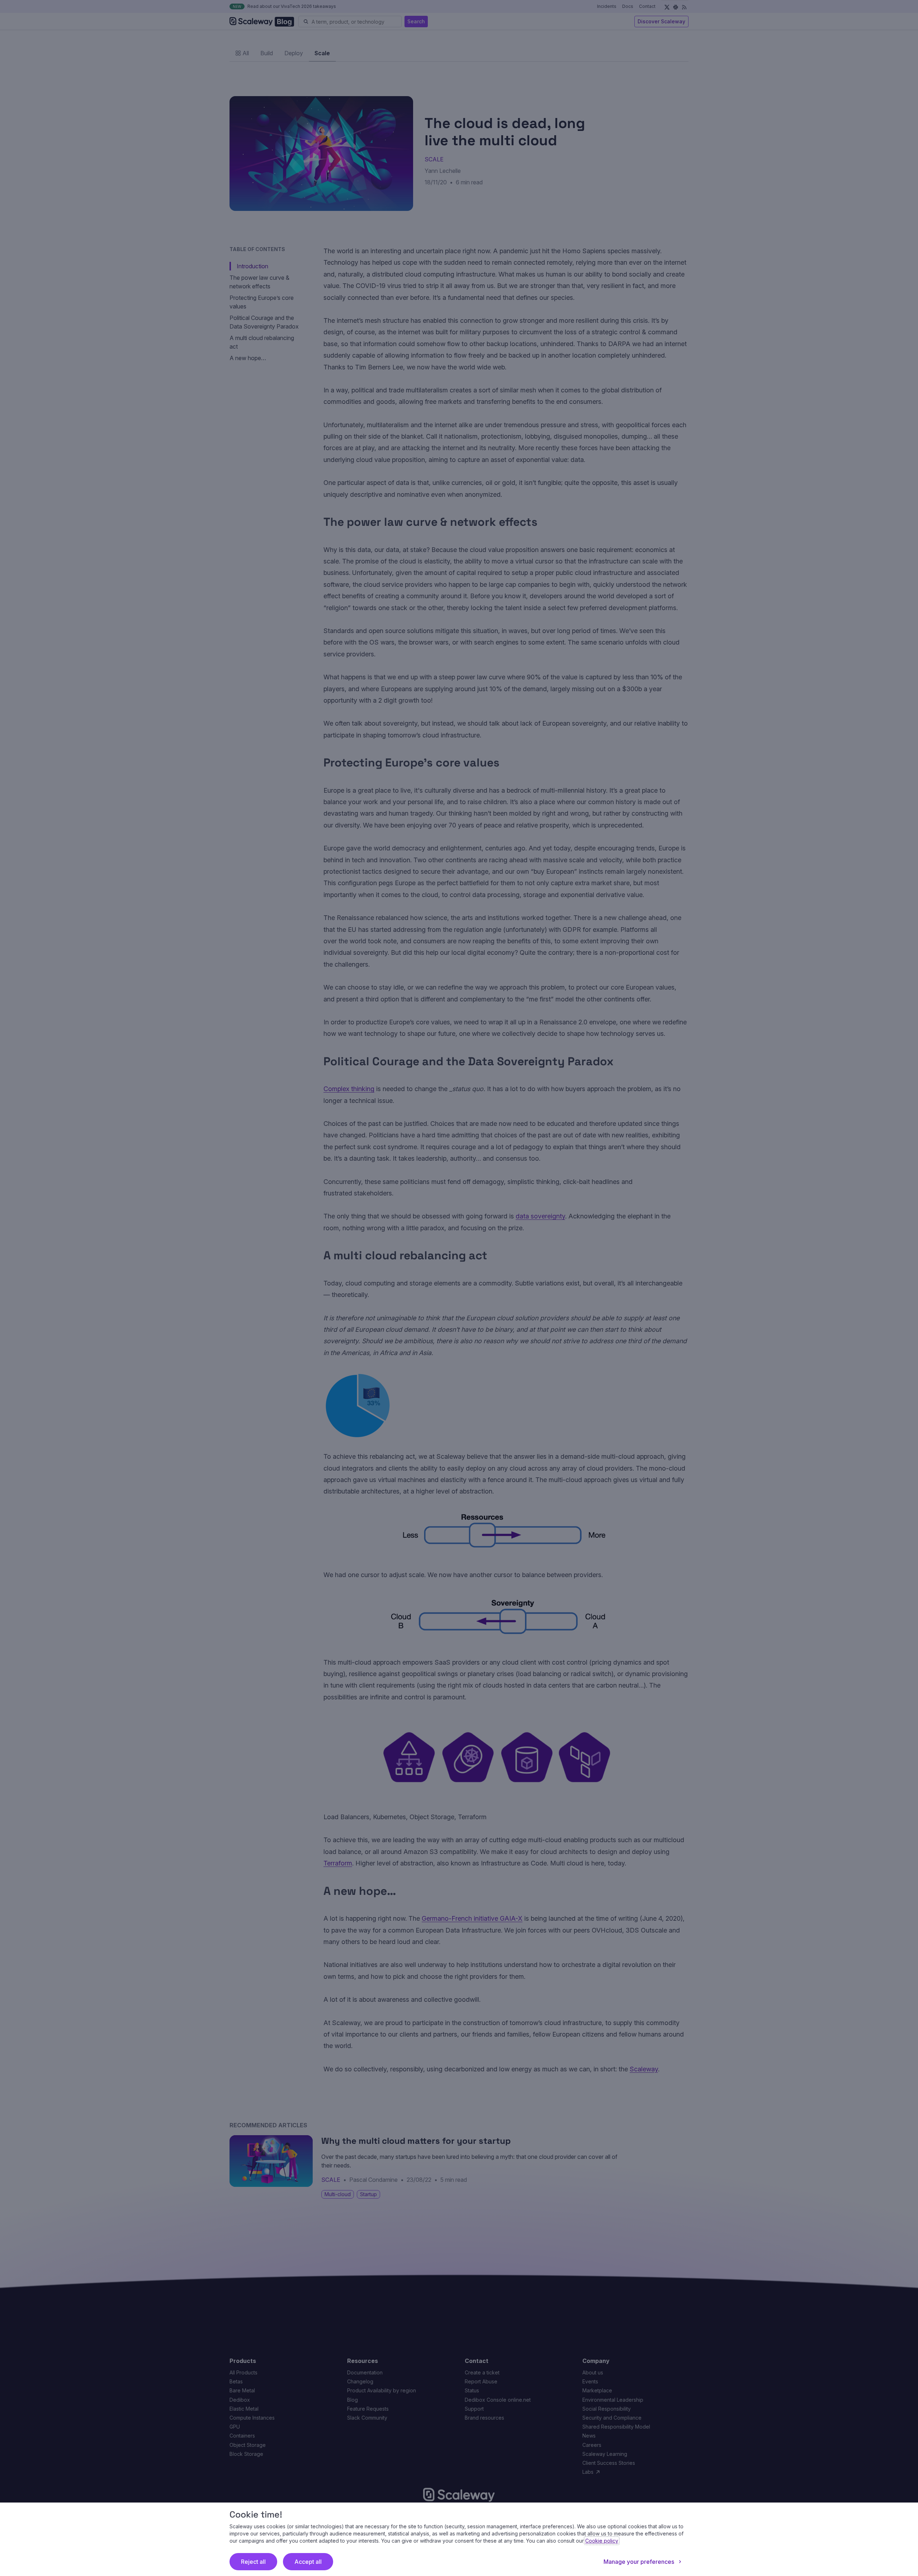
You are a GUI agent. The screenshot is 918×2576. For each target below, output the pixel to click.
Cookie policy (602, 2541)
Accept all (308, 2562)
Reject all (253, 2562)
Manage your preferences (639, 2562)
